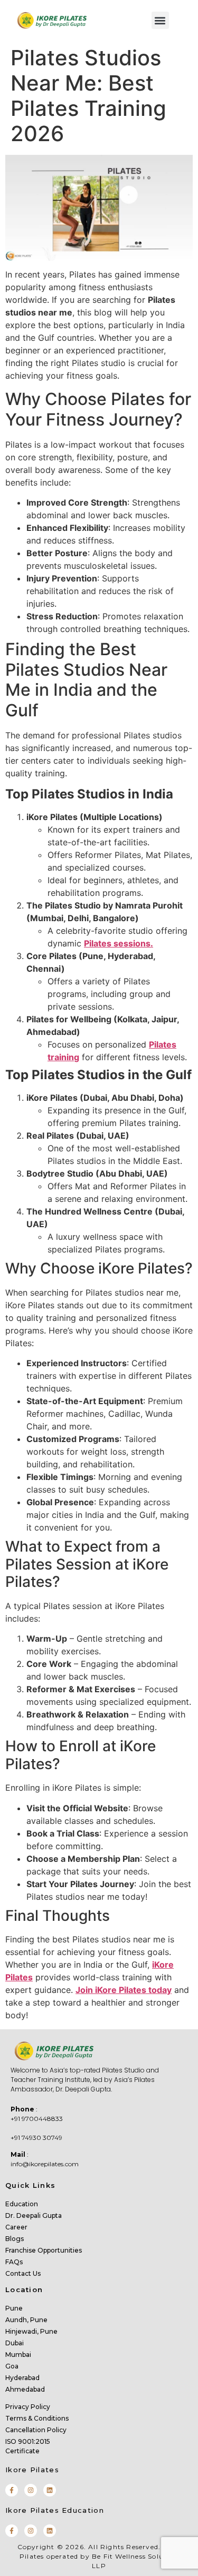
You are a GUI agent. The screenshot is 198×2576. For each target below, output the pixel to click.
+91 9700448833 (37, 2119)
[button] (160, 20)
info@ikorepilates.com (45, 2164)
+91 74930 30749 (36, 2138)
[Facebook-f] (12, 2490)
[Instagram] (31, 2490)
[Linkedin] (50, 2490)
